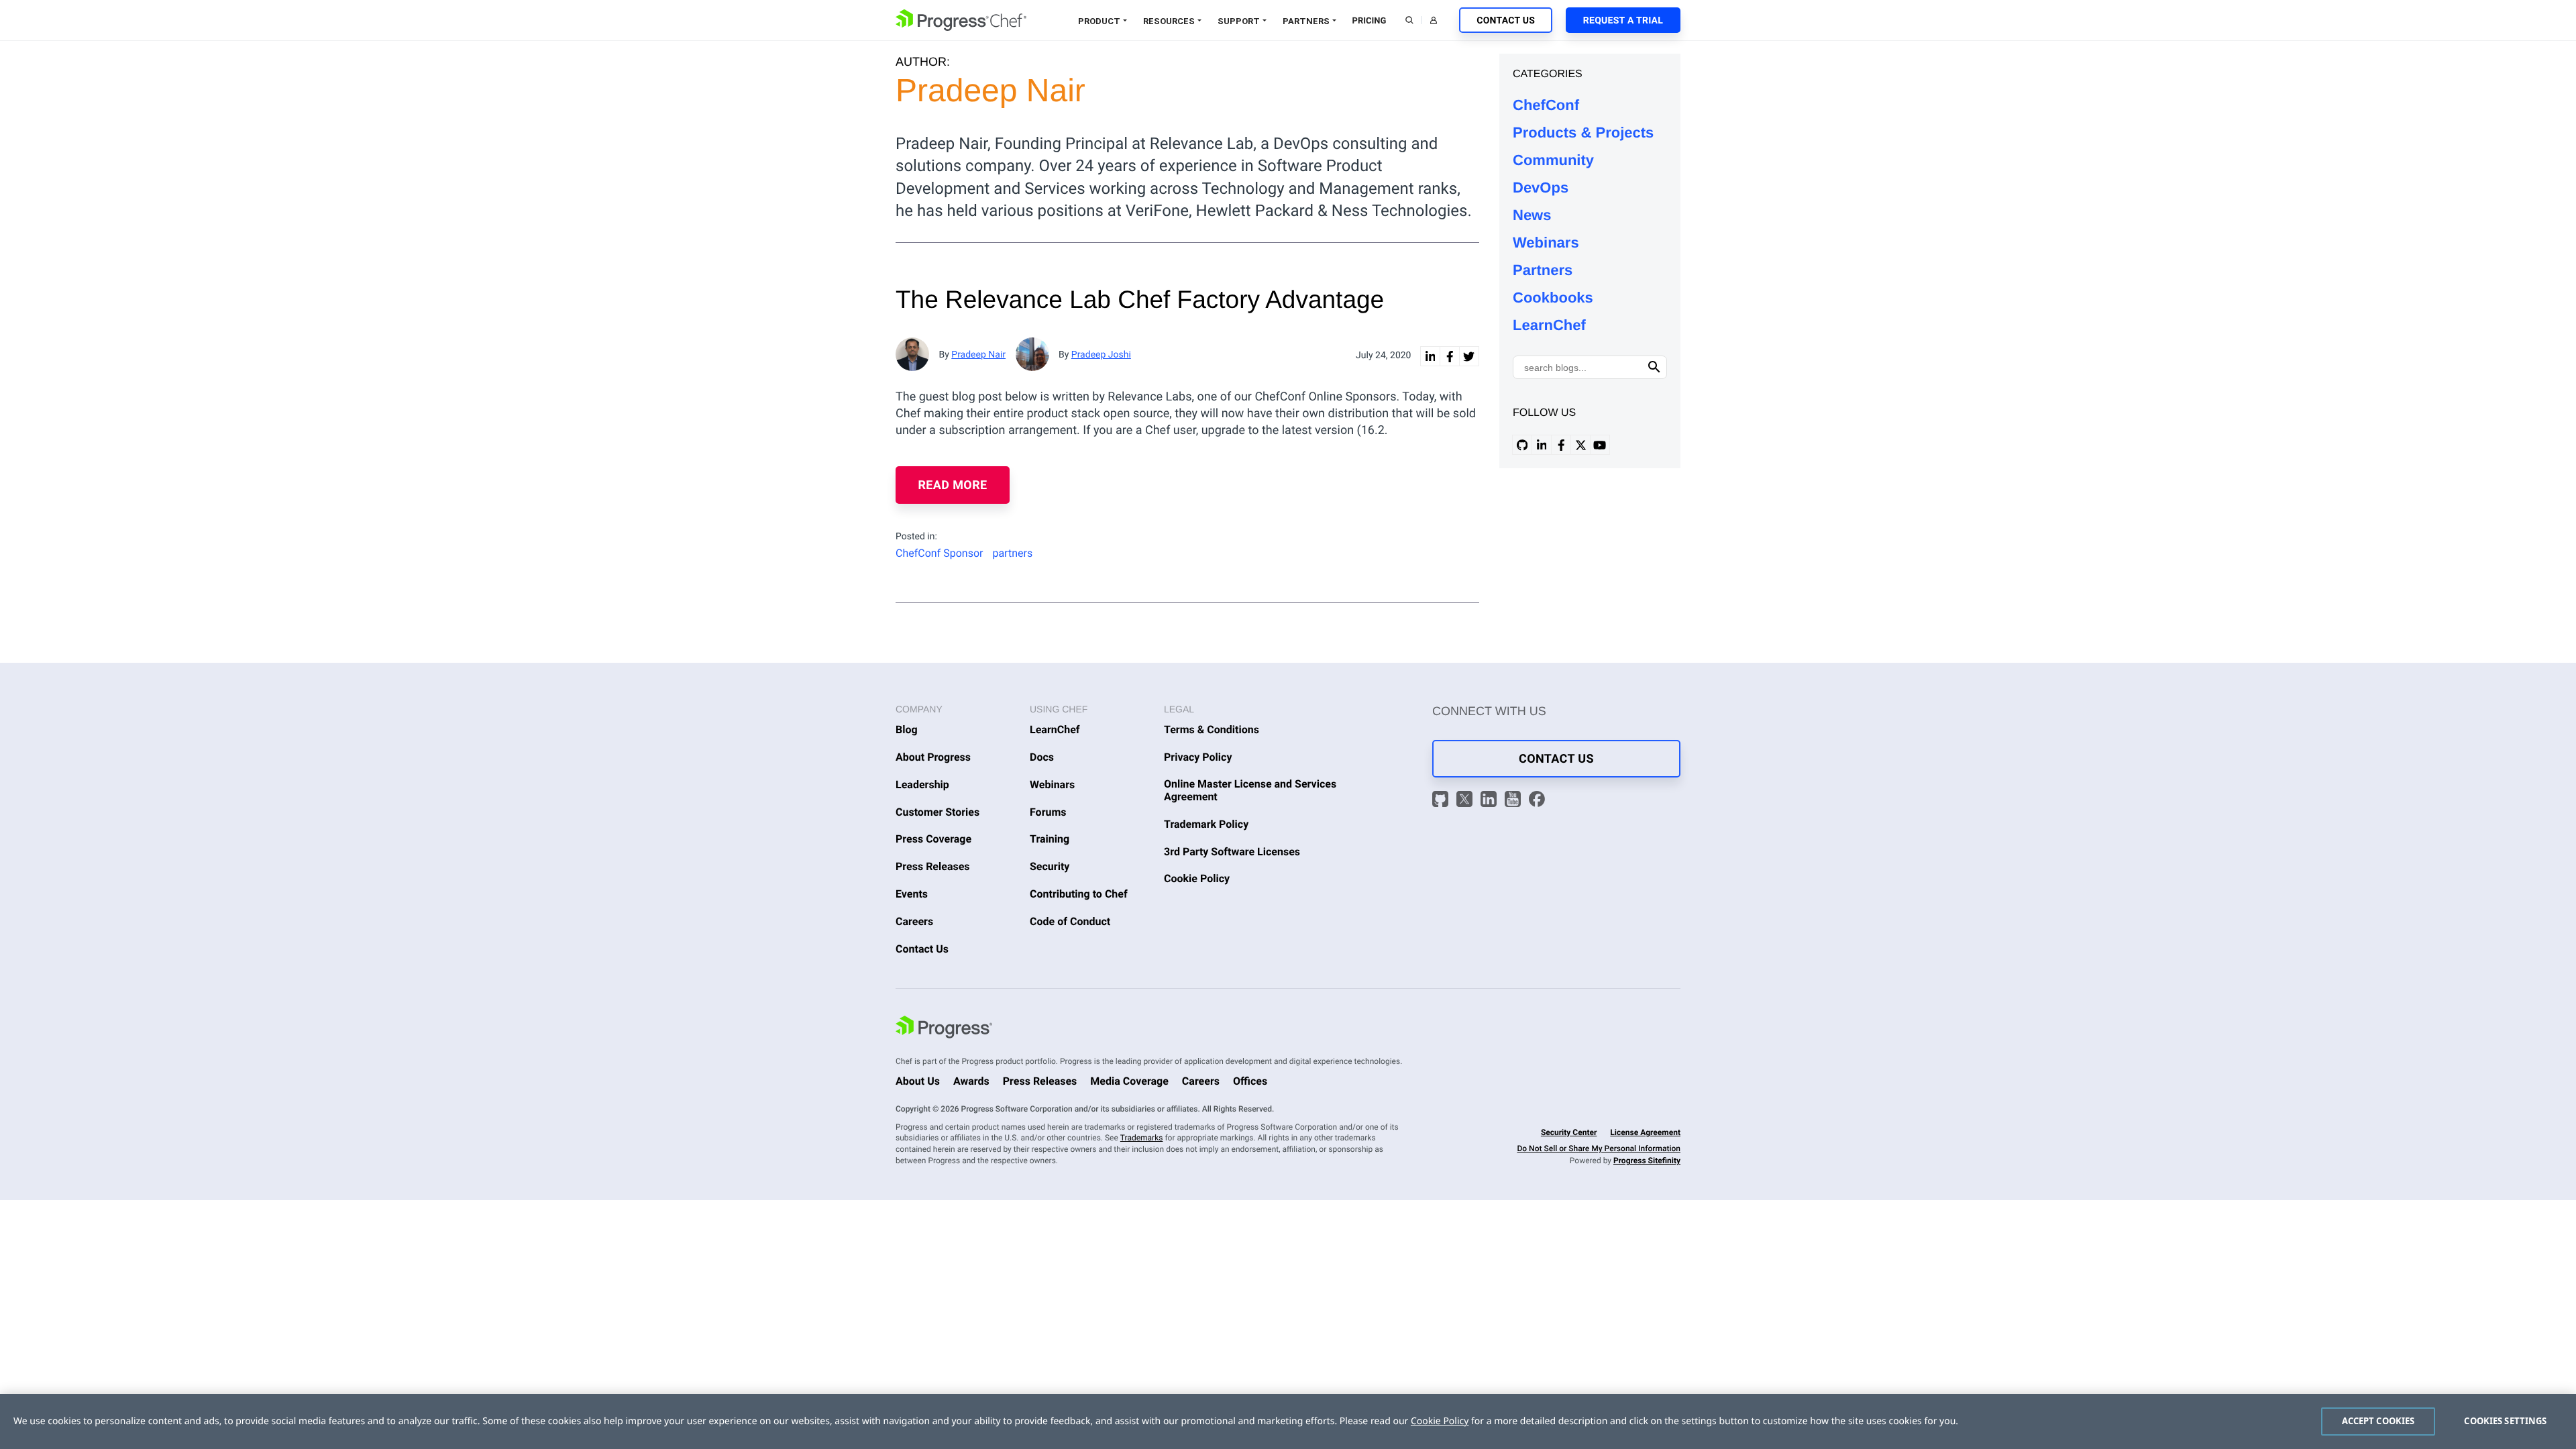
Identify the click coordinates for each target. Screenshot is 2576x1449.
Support (1239, 21)
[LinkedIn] (1491, 801)
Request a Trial (1623, 21)
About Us (918, 1081)
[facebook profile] (1561, 445)
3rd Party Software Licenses (1232, 852)
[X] (1466, 801)
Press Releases (933, 866)
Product (1099, 21)
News (1532, 215)
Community (1553, 160)
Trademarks (1142, 1138)
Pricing (1370, 21)
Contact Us (1506, 21)
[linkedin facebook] (1450, 356)
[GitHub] (1442, 801)
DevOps (1541, 187)
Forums (1048, 812)
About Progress (933, 757)
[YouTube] (1515, 801)
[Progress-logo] (944, 1029)
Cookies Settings (2505, 1421)
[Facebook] (1537, 801)
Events (912, 894)
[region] (1288, 1421)
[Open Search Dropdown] (1409, 20)
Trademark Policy (1206, 824)
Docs (1042, 757)
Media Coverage (1129, 1081)
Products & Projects (1583, 132)
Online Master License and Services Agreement (1250, 790)
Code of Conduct (1070, 921)
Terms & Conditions (1212, 730)
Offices (1250, 1081)
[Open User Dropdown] (1434, 20)
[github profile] (1522, 445)
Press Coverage (933, 839)
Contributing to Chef (1079, 894)
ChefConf (1546, 105)
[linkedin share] (1430, 356)
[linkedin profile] (1542, 445)
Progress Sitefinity (1647, 1161)
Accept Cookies (2378, 1421)
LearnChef (1549, 325)
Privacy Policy (1198, 757)
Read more (953, 485)
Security (1050, 866)
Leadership (922, 785)
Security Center (1569, 1132)
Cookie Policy (1197, 878)
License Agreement (1645, 1132)
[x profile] (1580, 445)
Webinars (1546, 243)
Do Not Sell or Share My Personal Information (1599, 1148)
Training (1050, 839)
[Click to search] (1654, 367)
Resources (1169, 21)
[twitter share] (1469, 356)
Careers (914, 921)
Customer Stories (937, 812)
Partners (1306, 21)
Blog (907, 730)
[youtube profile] (1600, 445)
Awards (971, 1081)
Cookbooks (1553, 298)
